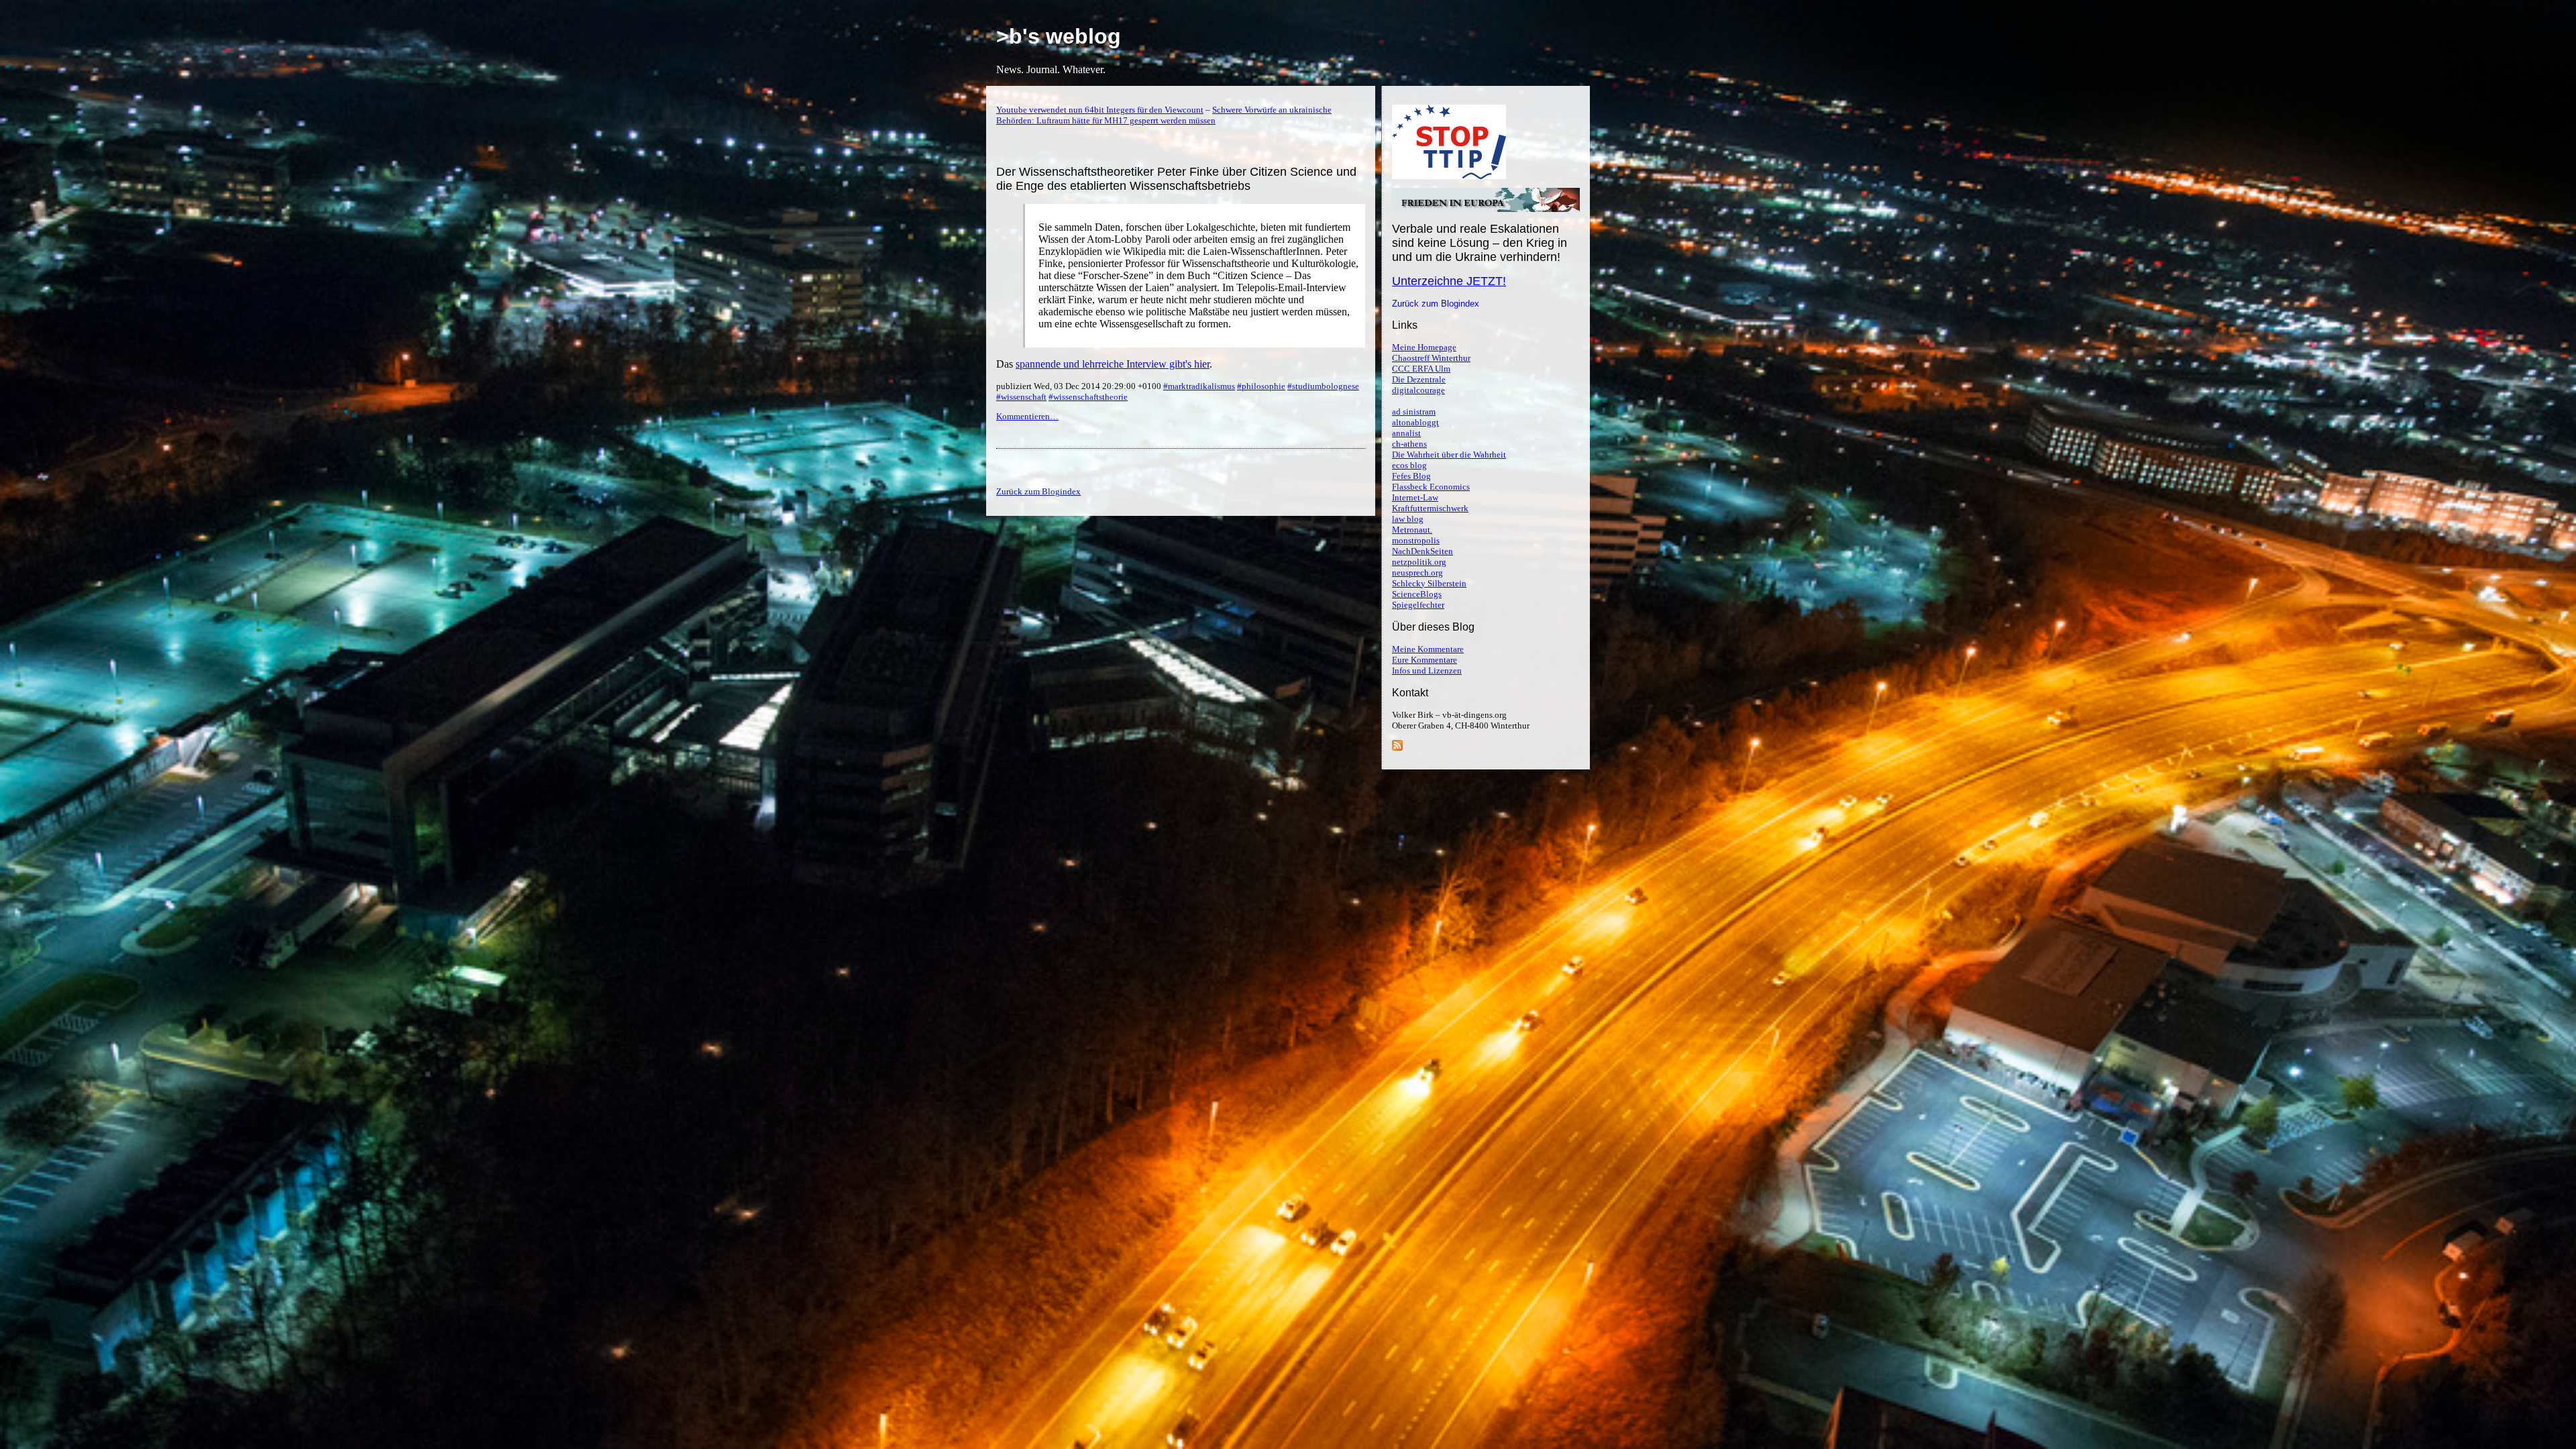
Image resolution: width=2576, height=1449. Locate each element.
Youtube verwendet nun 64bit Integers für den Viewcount (1100, 110)
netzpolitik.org (1419, 562)
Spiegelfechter (1418, 605)
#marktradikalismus (1199, 386)
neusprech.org (1417, 573)
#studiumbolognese (1323, 386)
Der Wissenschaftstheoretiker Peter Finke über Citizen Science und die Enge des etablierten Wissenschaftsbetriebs (1176, 179)
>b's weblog (1059, 36)
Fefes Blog (1411, 476)
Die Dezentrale (1419, 379)
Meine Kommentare (1428, 649)
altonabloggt (1415, 422)
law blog (1408, 519)
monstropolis (1416, 540)
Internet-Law (1415, 497)
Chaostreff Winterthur (1431, 358)
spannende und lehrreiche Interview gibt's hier (1113, 364)
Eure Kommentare (1425, 660)
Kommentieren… (1027, 416)
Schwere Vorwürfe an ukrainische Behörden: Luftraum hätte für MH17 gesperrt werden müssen (1164, 115)
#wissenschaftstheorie (1088, 397)
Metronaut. (1412, 530)
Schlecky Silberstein (1429, 583)
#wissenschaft (1021, 397)
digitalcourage (1418, 390)
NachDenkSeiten (1423, 551)
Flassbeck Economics (1431, 487)
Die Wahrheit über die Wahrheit (1449, 454)
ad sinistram (1414, 412)
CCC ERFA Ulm (1421, 369)
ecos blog (1409, 465)
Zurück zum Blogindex (1436, 304)
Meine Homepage (1424, 347)
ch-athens (1409, 444)
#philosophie (1261, 386)
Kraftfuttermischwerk (1430, 508)
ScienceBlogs (1417, 594)
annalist (1406, 433)
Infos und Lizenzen (1427, 670)
